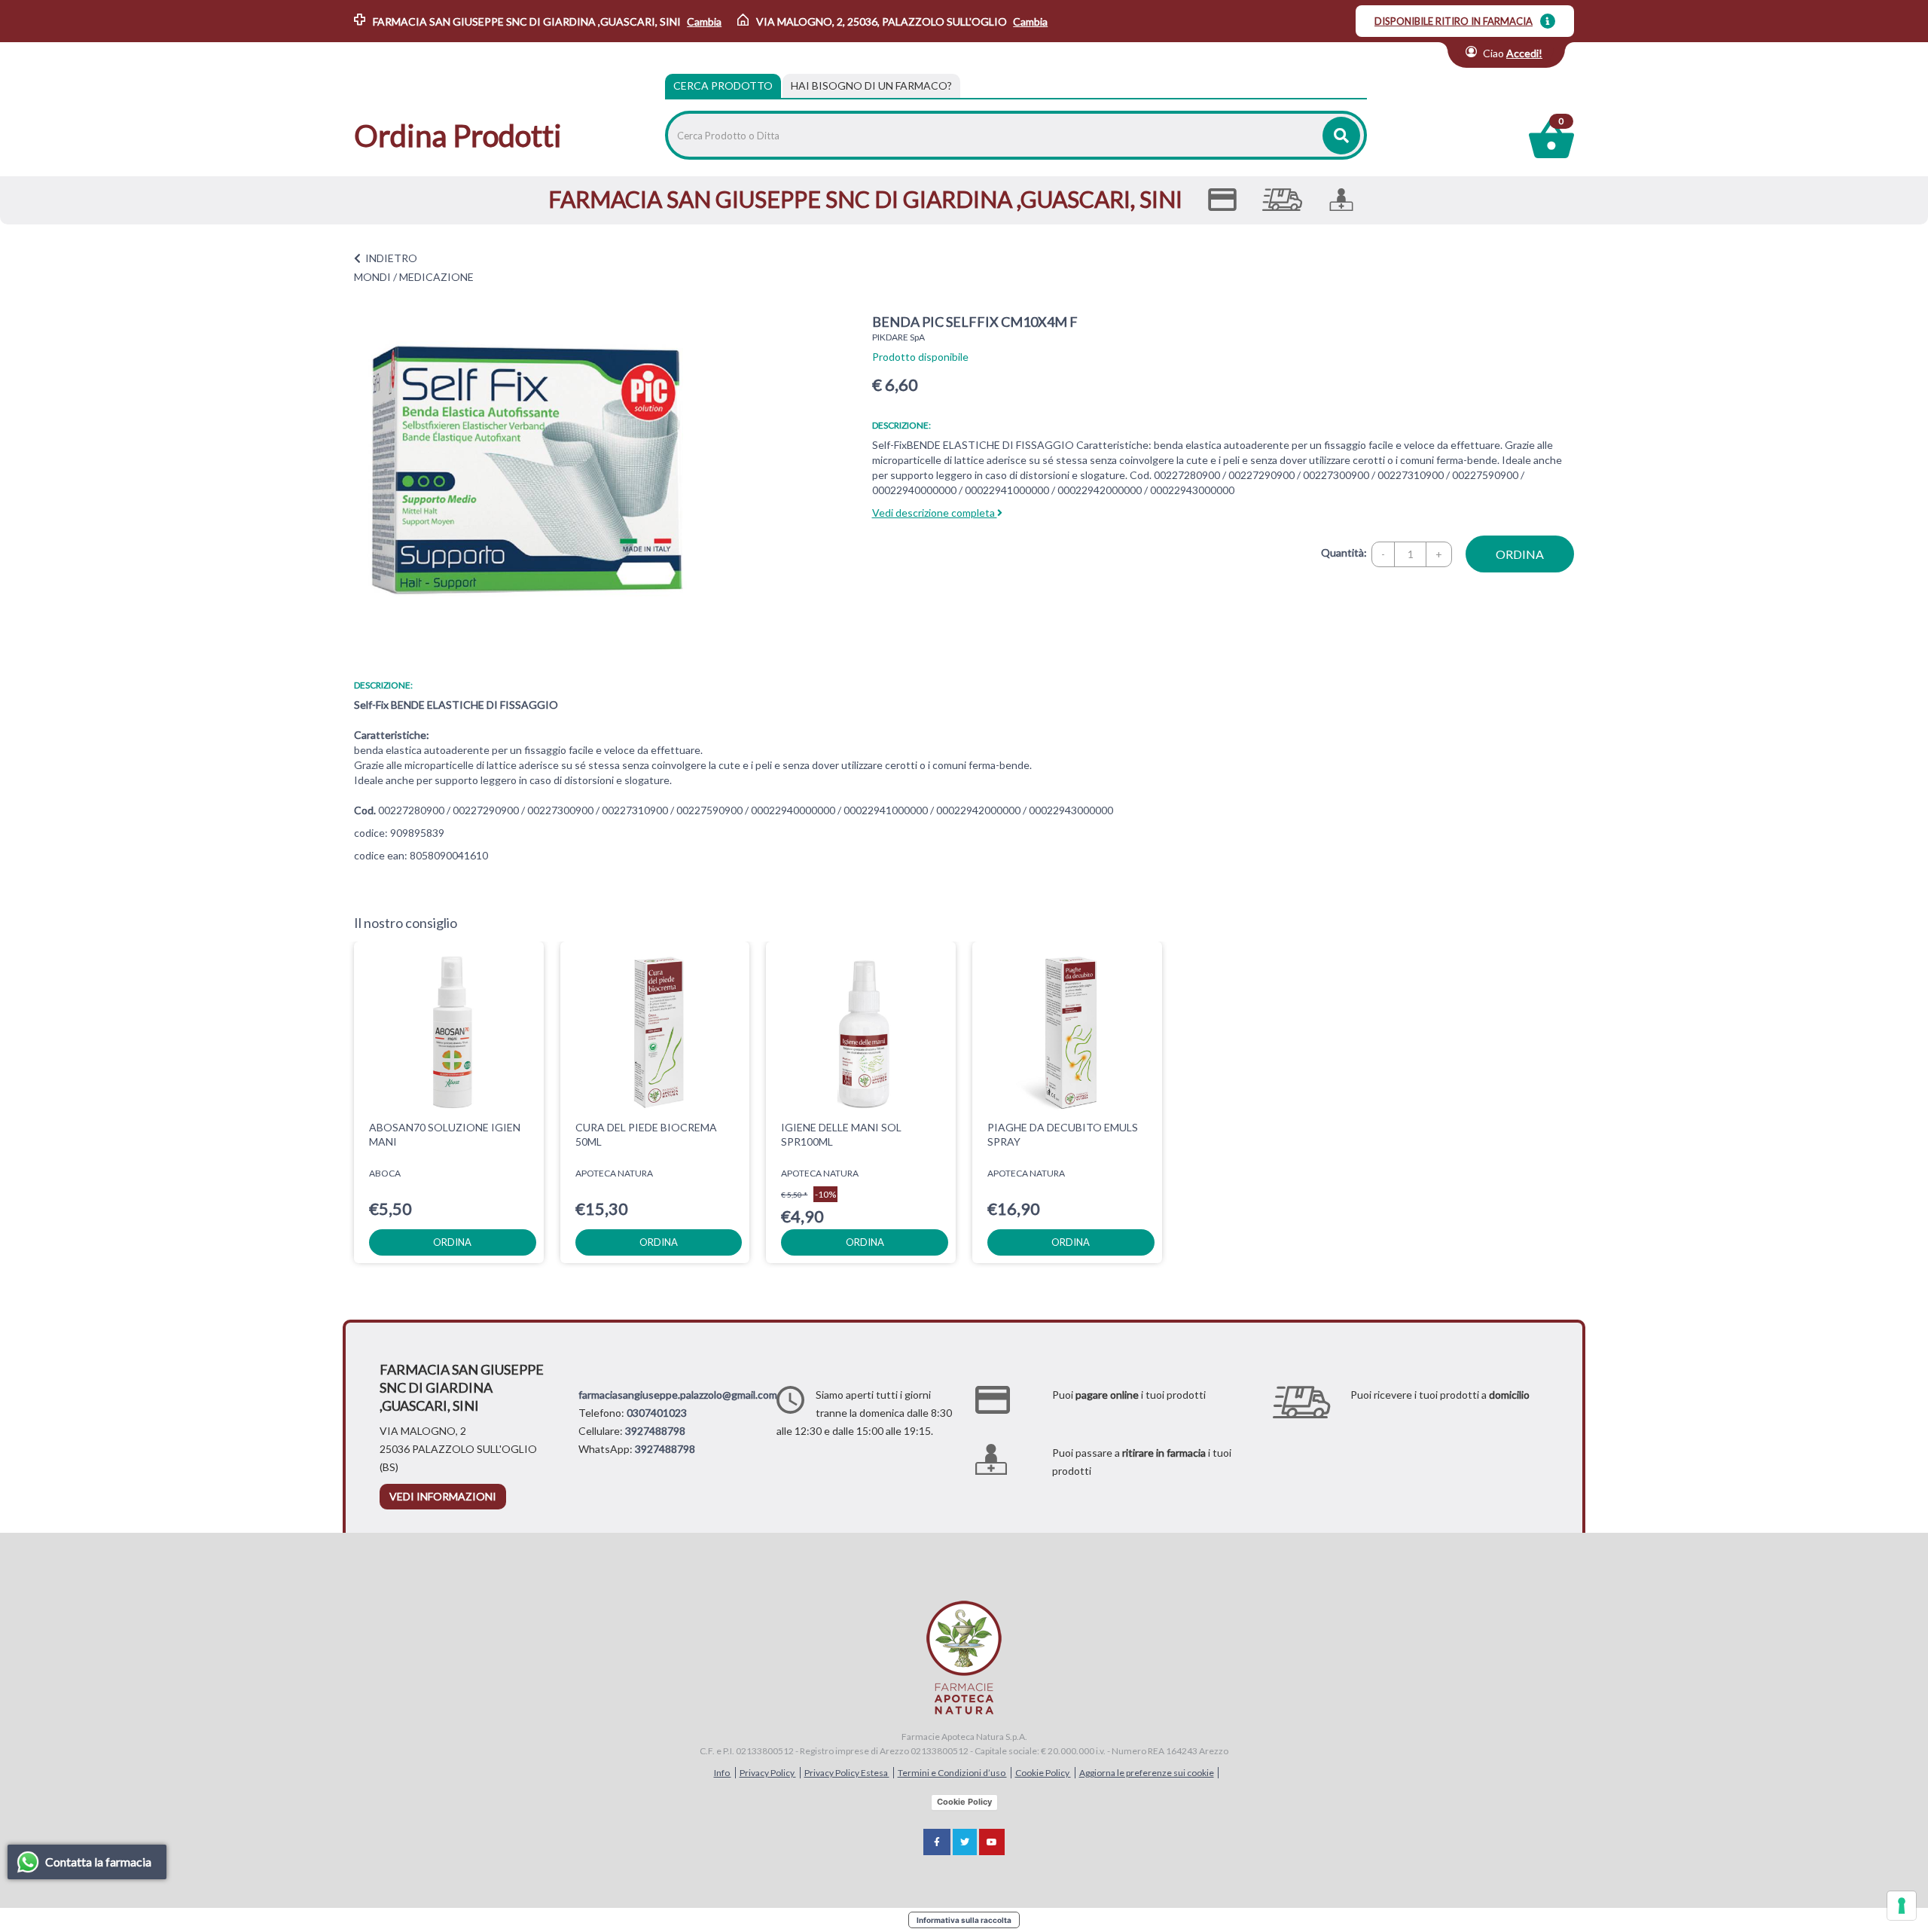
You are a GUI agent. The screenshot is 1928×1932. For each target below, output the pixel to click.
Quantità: (1344, 552)
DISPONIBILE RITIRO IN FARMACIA (1454, 21)
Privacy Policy (768, 1773)
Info (723, 1773)
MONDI (372, 277)
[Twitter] (965, 1842)
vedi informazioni (443, 1496)
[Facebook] (937, 1842)
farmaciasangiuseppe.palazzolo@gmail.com (678, 1395)
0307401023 (657, 1413)
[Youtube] (992, 1842)
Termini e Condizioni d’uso (952, 1773)
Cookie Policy (1043, 1773)
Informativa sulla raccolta (964, 1920)
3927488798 (655, 1431)
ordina (1520, 554)
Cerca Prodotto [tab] (723, 85)
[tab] (871, 86)
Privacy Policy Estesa (847, 1773)
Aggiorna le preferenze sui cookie (1147, 1773)
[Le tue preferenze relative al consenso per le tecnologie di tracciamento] (1902, 1906)
